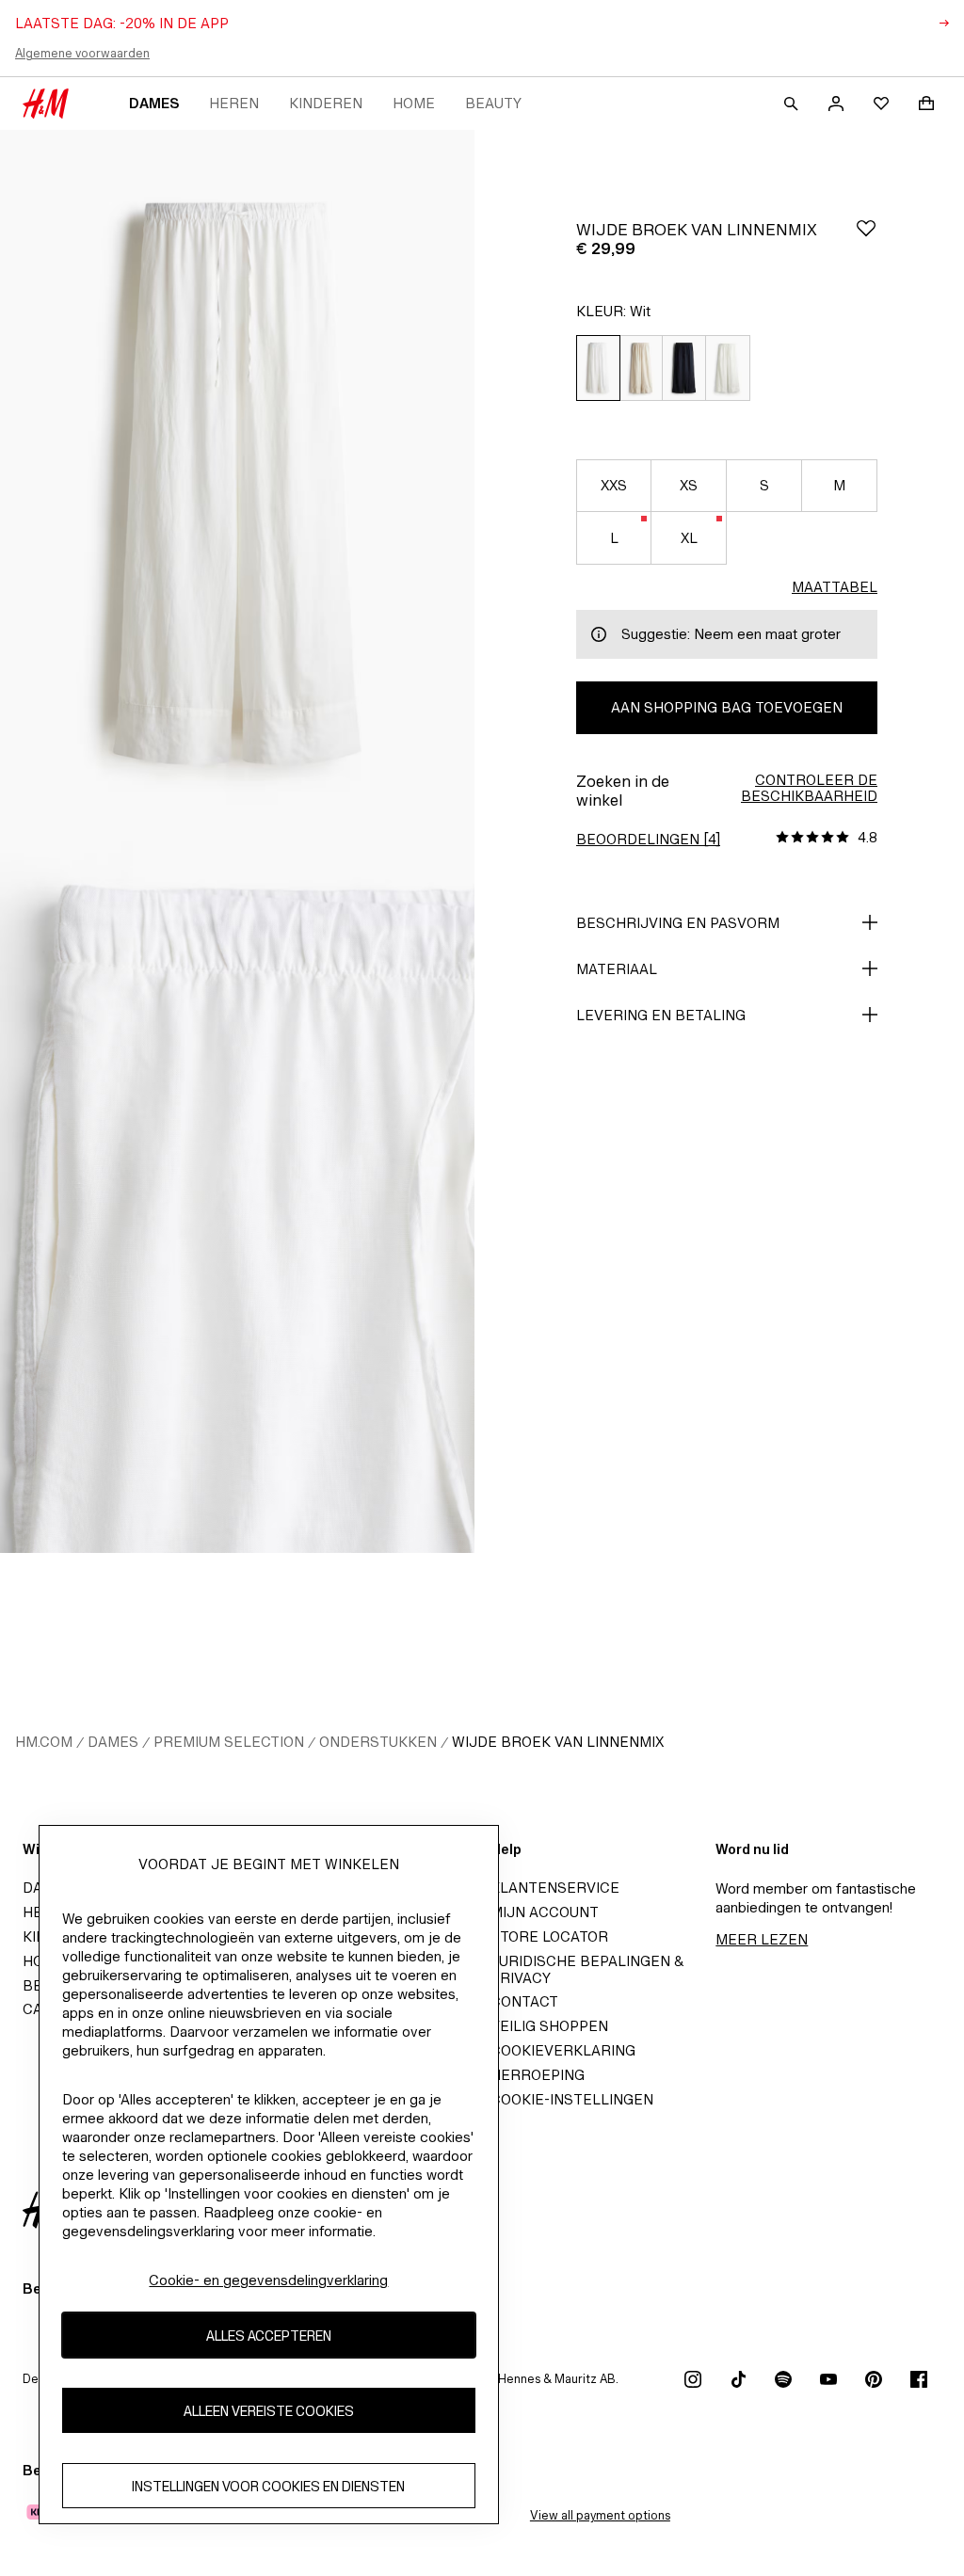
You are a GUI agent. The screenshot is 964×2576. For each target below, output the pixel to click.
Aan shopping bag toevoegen (727, 707)
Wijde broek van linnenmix (558, 1742)
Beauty (493, 103)
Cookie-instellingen (572, 2099)
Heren (234, 103)
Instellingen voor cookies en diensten (268, 2486)
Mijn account (545, 1912)
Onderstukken (378, 1742)
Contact (524, 2001)
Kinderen (326, 103)
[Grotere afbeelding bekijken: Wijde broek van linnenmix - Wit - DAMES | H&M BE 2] (237, 1197)
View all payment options (600, 2515)
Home (414, 103)
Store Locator (549, 1936)
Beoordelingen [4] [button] (648, 839)
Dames (154, 103)
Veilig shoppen (549, 2026)
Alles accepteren (269, 2336)
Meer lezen (762, 1939)
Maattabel (835, 587)
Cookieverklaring (563, 2050)
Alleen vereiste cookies (269, 2411)
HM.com (44, 1742)
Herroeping (538, 2075)
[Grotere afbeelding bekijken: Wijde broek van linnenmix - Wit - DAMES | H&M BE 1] (237, 486)
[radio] (598, 368)
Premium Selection (229, 1742)
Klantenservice (555, 1888)
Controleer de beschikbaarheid (809, 788)
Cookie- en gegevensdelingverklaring (268, 2280)
